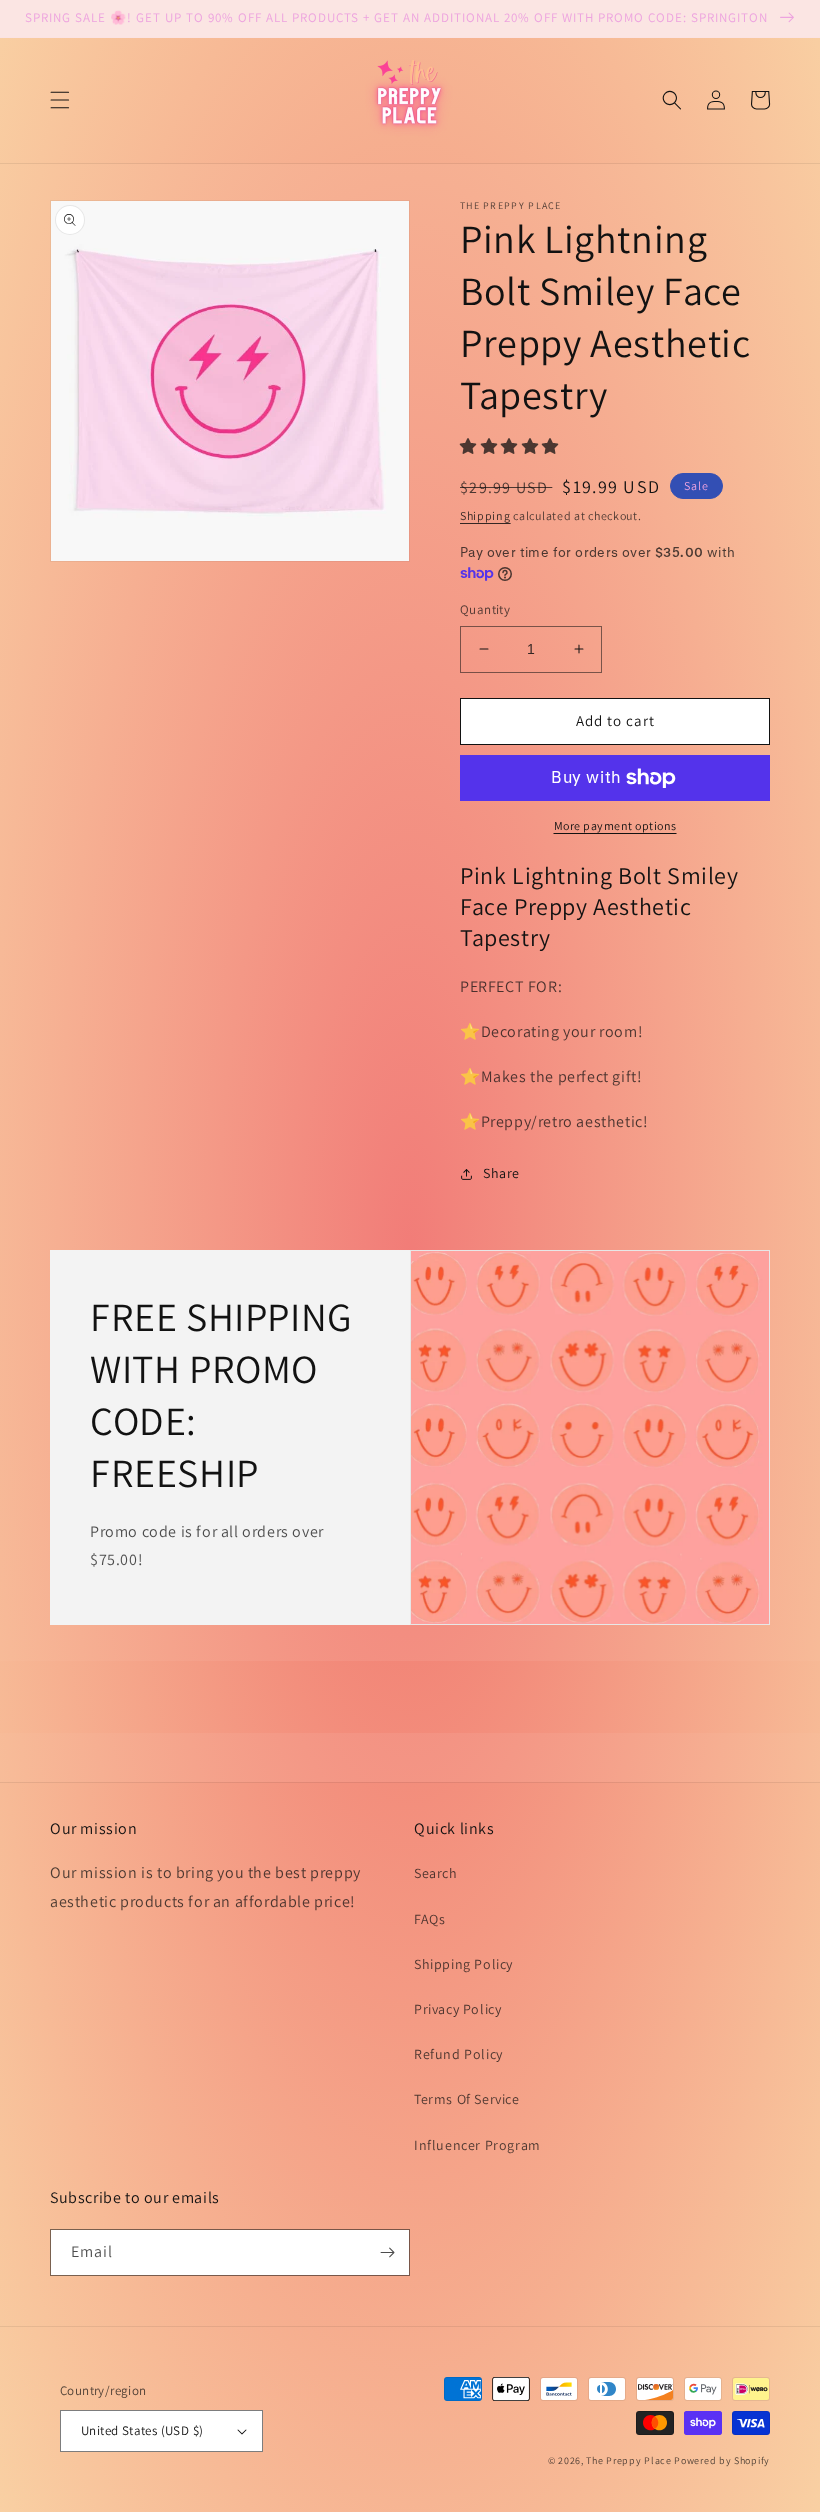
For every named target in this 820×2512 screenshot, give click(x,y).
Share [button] (501, 1173)
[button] (60, 100)
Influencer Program (477, 2145)
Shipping (485, 515)
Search (436, 1873)
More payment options (615, 825)
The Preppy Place (628, 2460)
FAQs (429, 1919)
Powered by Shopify (722, 2460)
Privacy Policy (457, 2009)
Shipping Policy (463, 1964)
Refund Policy (458, 2054)
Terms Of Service (467, 2099)
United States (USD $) (142, 2430)
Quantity (485, 609)
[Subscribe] (387, 2252)
